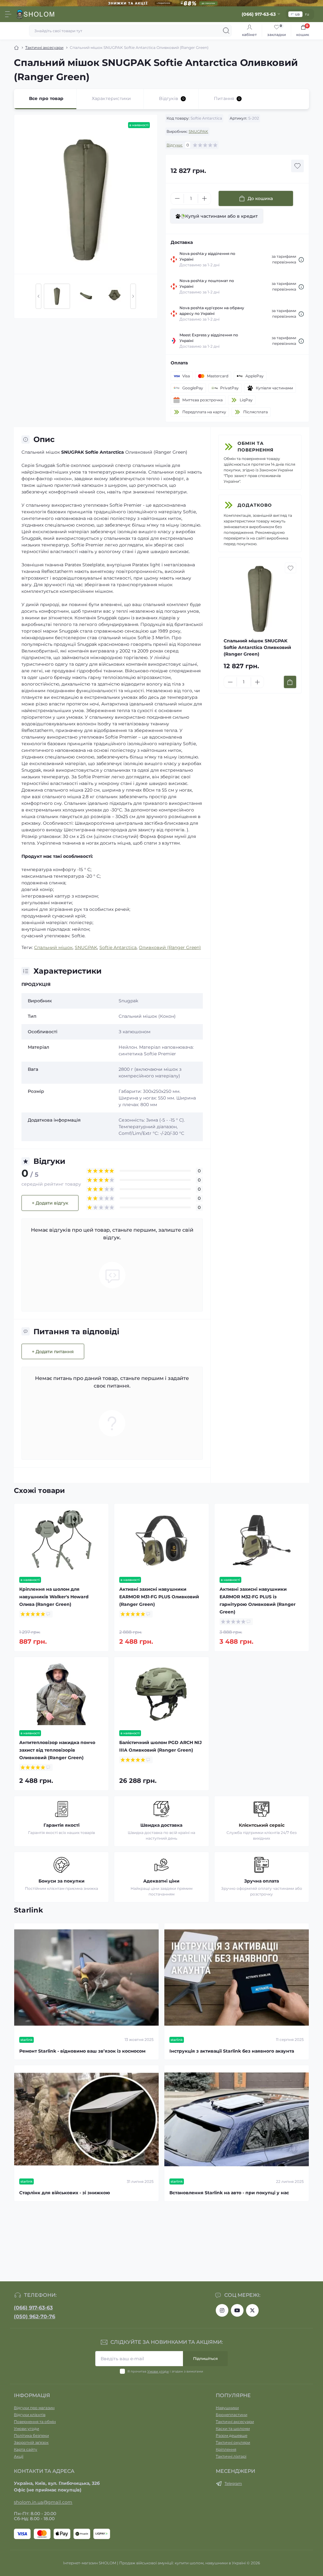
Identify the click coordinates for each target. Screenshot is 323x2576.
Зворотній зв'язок (31, 2442)
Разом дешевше (232, 2435)
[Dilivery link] (301, 259)
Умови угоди (158, 2371)
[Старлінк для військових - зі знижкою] (86, 2119)
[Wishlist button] (297, 166)
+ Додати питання (53, 1352)
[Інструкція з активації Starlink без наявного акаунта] (237, 1978)
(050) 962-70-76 (35, 2317)
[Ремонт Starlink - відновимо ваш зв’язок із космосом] (86, 1978)
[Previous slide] (38, 296)
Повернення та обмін (35, 2422)
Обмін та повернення (255, 447)
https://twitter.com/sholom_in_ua (252, 2310)
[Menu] (8, 14)
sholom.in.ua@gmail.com (43, 2502)
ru (307, 14)
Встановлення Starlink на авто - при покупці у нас (229, 2193)
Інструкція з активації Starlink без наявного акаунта (232, 2051)
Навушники (227, 2408)
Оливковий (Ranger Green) (170, 947)
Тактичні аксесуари (44, 47)
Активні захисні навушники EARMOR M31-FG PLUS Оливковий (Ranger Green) (159, 1597)
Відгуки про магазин (34, 2408)
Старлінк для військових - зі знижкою (65, 2193)
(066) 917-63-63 (33, 2308)
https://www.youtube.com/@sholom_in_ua (237, 2310)
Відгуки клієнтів (30, 2415)
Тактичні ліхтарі (231, 2456)
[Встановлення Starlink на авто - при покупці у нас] (237, 2119)
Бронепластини (232, 2415)
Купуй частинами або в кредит (221, 216)
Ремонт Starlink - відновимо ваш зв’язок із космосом (82, 2051)
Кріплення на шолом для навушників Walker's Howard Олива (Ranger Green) (54, 1597)
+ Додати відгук (50, 1203)
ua (297, 14)
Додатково (255, 505)
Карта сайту (26, 2449)
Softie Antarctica (118, 947)
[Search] (226, 31)
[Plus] (204, 198)
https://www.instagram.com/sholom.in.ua (222, 2310)
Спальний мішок (53, 947)
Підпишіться (205, 2358)
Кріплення (226, 2449)
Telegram (233, 2483)
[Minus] (177, 198)
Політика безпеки (31, 2435)
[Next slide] (133, 296)
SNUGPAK (198, 131)
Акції (19, 2456)
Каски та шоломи (233, 2429)
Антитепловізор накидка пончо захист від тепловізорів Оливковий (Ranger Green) (57, 1750)
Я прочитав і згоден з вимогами (165, 2371)
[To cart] (290, 682)
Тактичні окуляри (233, 2442)
